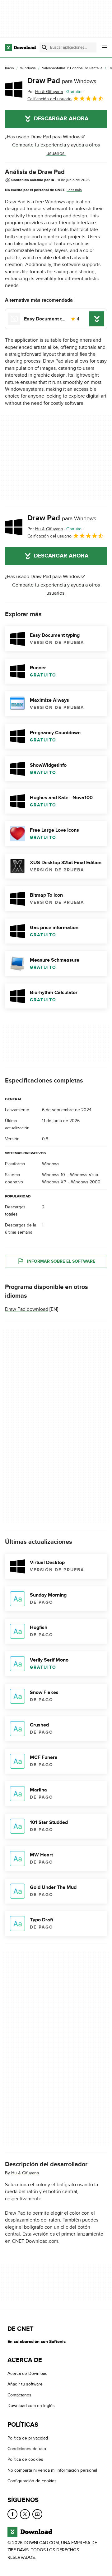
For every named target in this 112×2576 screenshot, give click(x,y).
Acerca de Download (28, 2373)
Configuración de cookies (32, 2481)
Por (45, 92)
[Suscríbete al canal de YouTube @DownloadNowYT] (37, 2514)
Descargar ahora (61, 119)
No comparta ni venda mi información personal (52, 2470)
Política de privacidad (28, 2438)
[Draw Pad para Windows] (14, 89)
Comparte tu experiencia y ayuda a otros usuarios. (56, 149)
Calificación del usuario (49, 99)
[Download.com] (20, 47)
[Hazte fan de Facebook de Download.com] (12, 2514)
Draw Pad (62, 81)
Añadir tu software (25, 2384)
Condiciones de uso (27, 2449)
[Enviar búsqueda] (44, 47)
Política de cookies (25, 2460)
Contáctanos (19, 2395)
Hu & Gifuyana (25, 2173)
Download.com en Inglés (31, 2406)
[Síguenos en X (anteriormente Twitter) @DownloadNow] (25, 2514)
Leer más (74, 190)
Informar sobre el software (61, 1261)
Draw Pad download (27, 1310)
